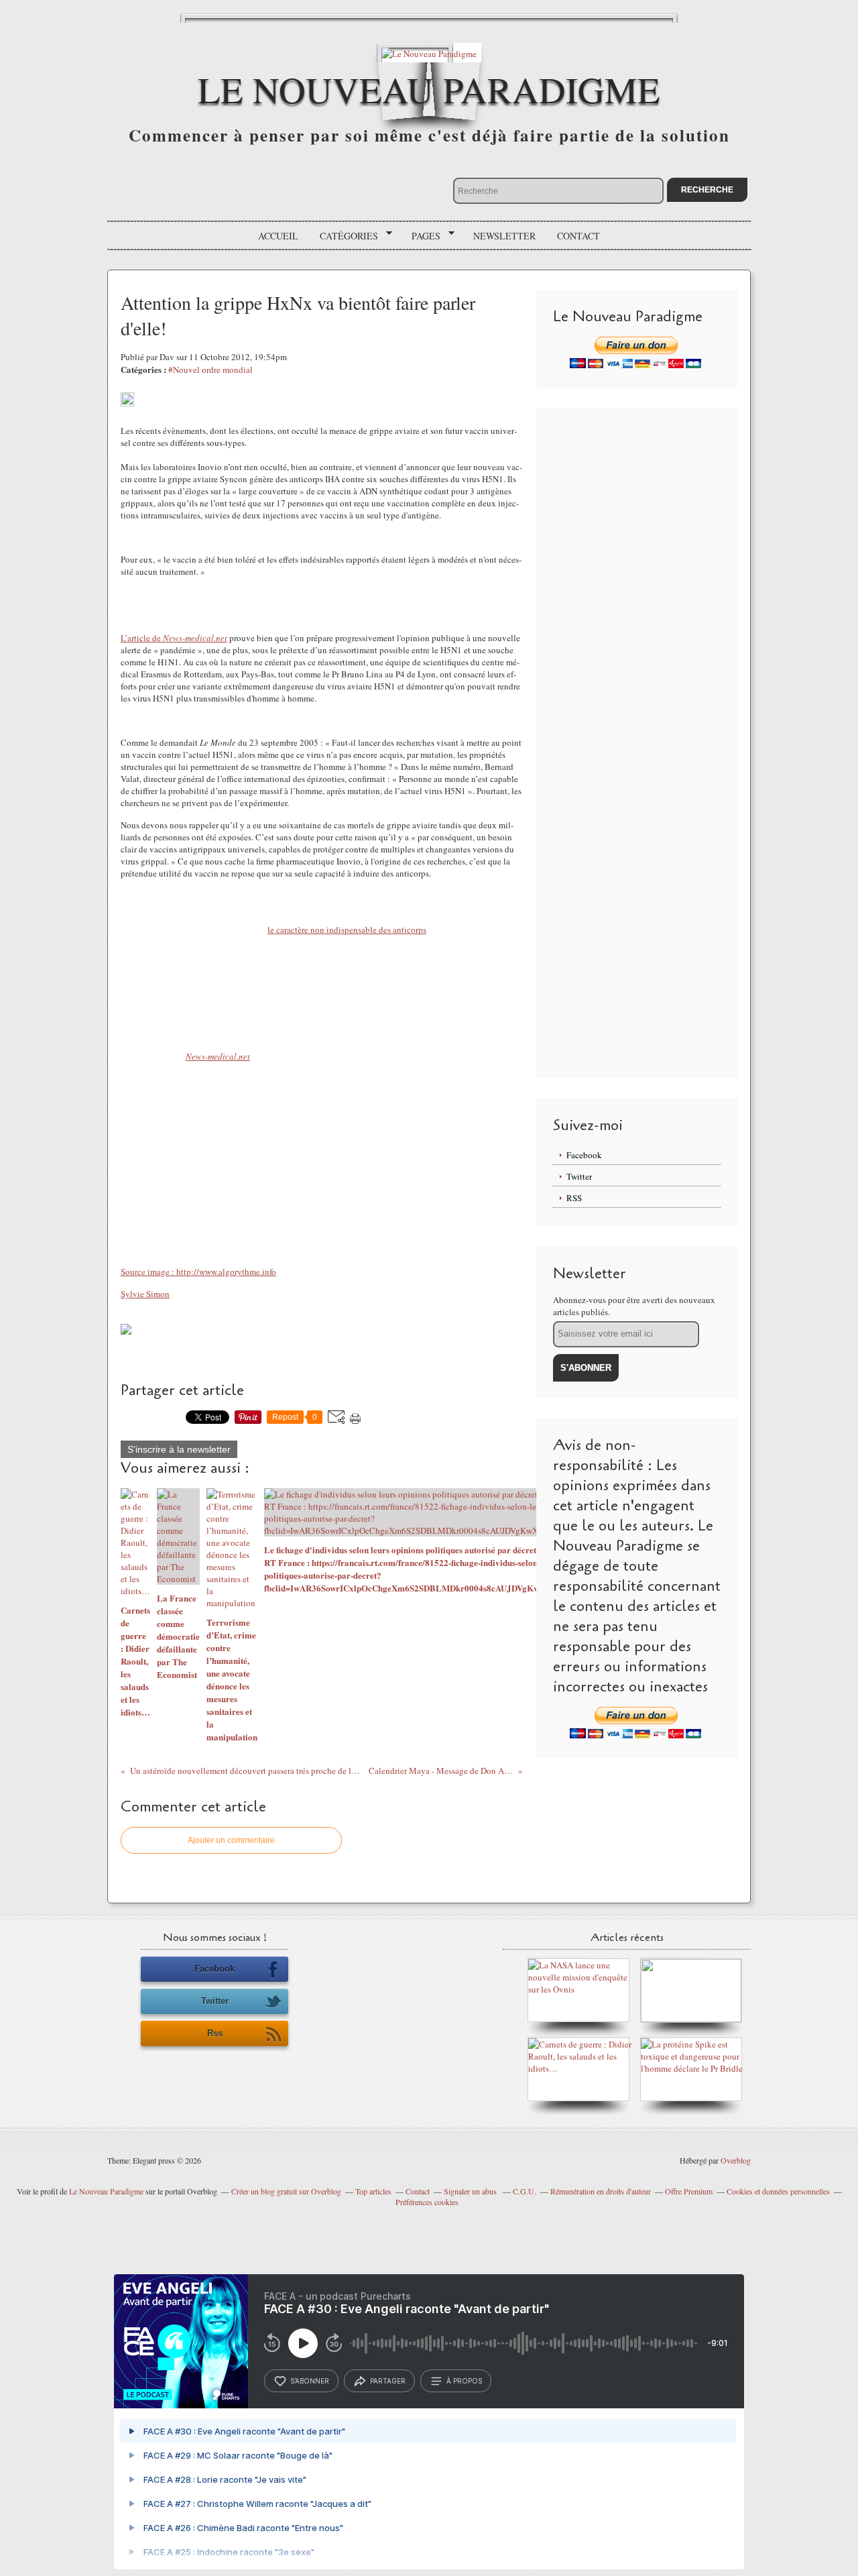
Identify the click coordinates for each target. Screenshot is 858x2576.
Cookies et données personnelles (778, 2191)
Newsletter (504, 236)
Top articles (373, 2191)
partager (388, 2381)
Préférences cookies (427, 2202)
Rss (215, 2033)
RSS (574, 1198)
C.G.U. (525, 2191)
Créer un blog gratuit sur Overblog (286, 2191)
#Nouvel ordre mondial (210, 370)
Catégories (344, 236)
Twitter (579, 1176)
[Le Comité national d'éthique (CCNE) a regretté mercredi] (691, 2019)
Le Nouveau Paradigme (429, 89)
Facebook (584, 1155)
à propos (464, 2381)
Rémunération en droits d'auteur (601, 2191)
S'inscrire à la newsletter (179, 1449)
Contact (578, 236)
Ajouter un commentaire (231, 1840)
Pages (421, 236)
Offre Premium (689, 2191)
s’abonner (310, 2381)
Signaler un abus (471, 2191)
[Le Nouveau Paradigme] (429, 53)
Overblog (736, 2160)
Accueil (278, 236)
